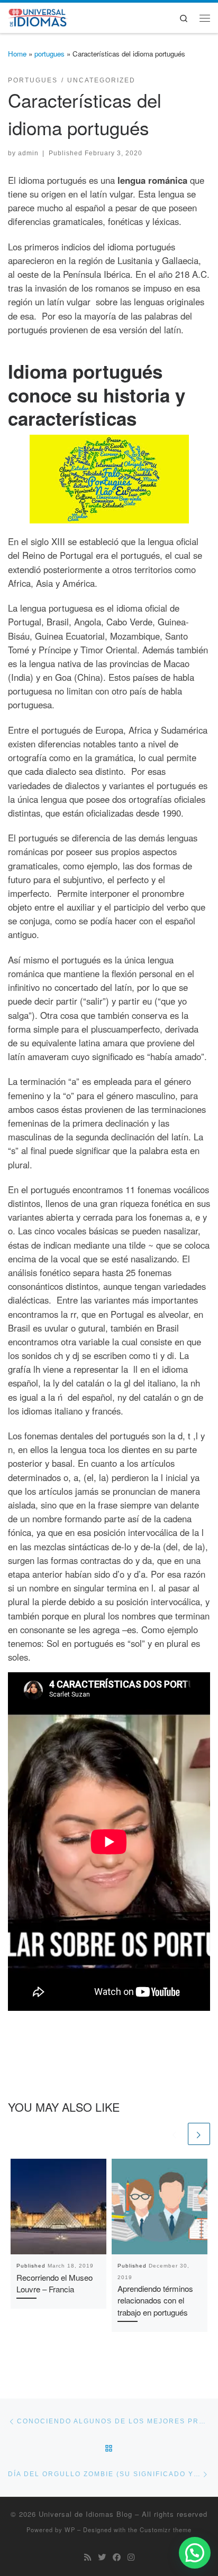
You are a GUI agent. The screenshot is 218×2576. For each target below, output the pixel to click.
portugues (49, 54)
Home (17, 54)
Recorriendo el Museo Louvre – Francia (54, 2283)
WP (70, 2530)
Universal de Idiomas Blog (85, 2514)
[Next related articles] (199, 2134)
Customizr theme (166, 2530)
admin (28, 153)
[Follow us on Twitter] (102, 2557)
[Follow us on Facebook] (117, 2557)
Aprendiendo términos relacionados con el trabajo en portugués (155, 2301)
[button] (195, 2553)
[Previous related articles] (175, 2134)
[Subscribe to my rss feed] (88, 2557)
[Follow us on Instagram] (131, 2557)
